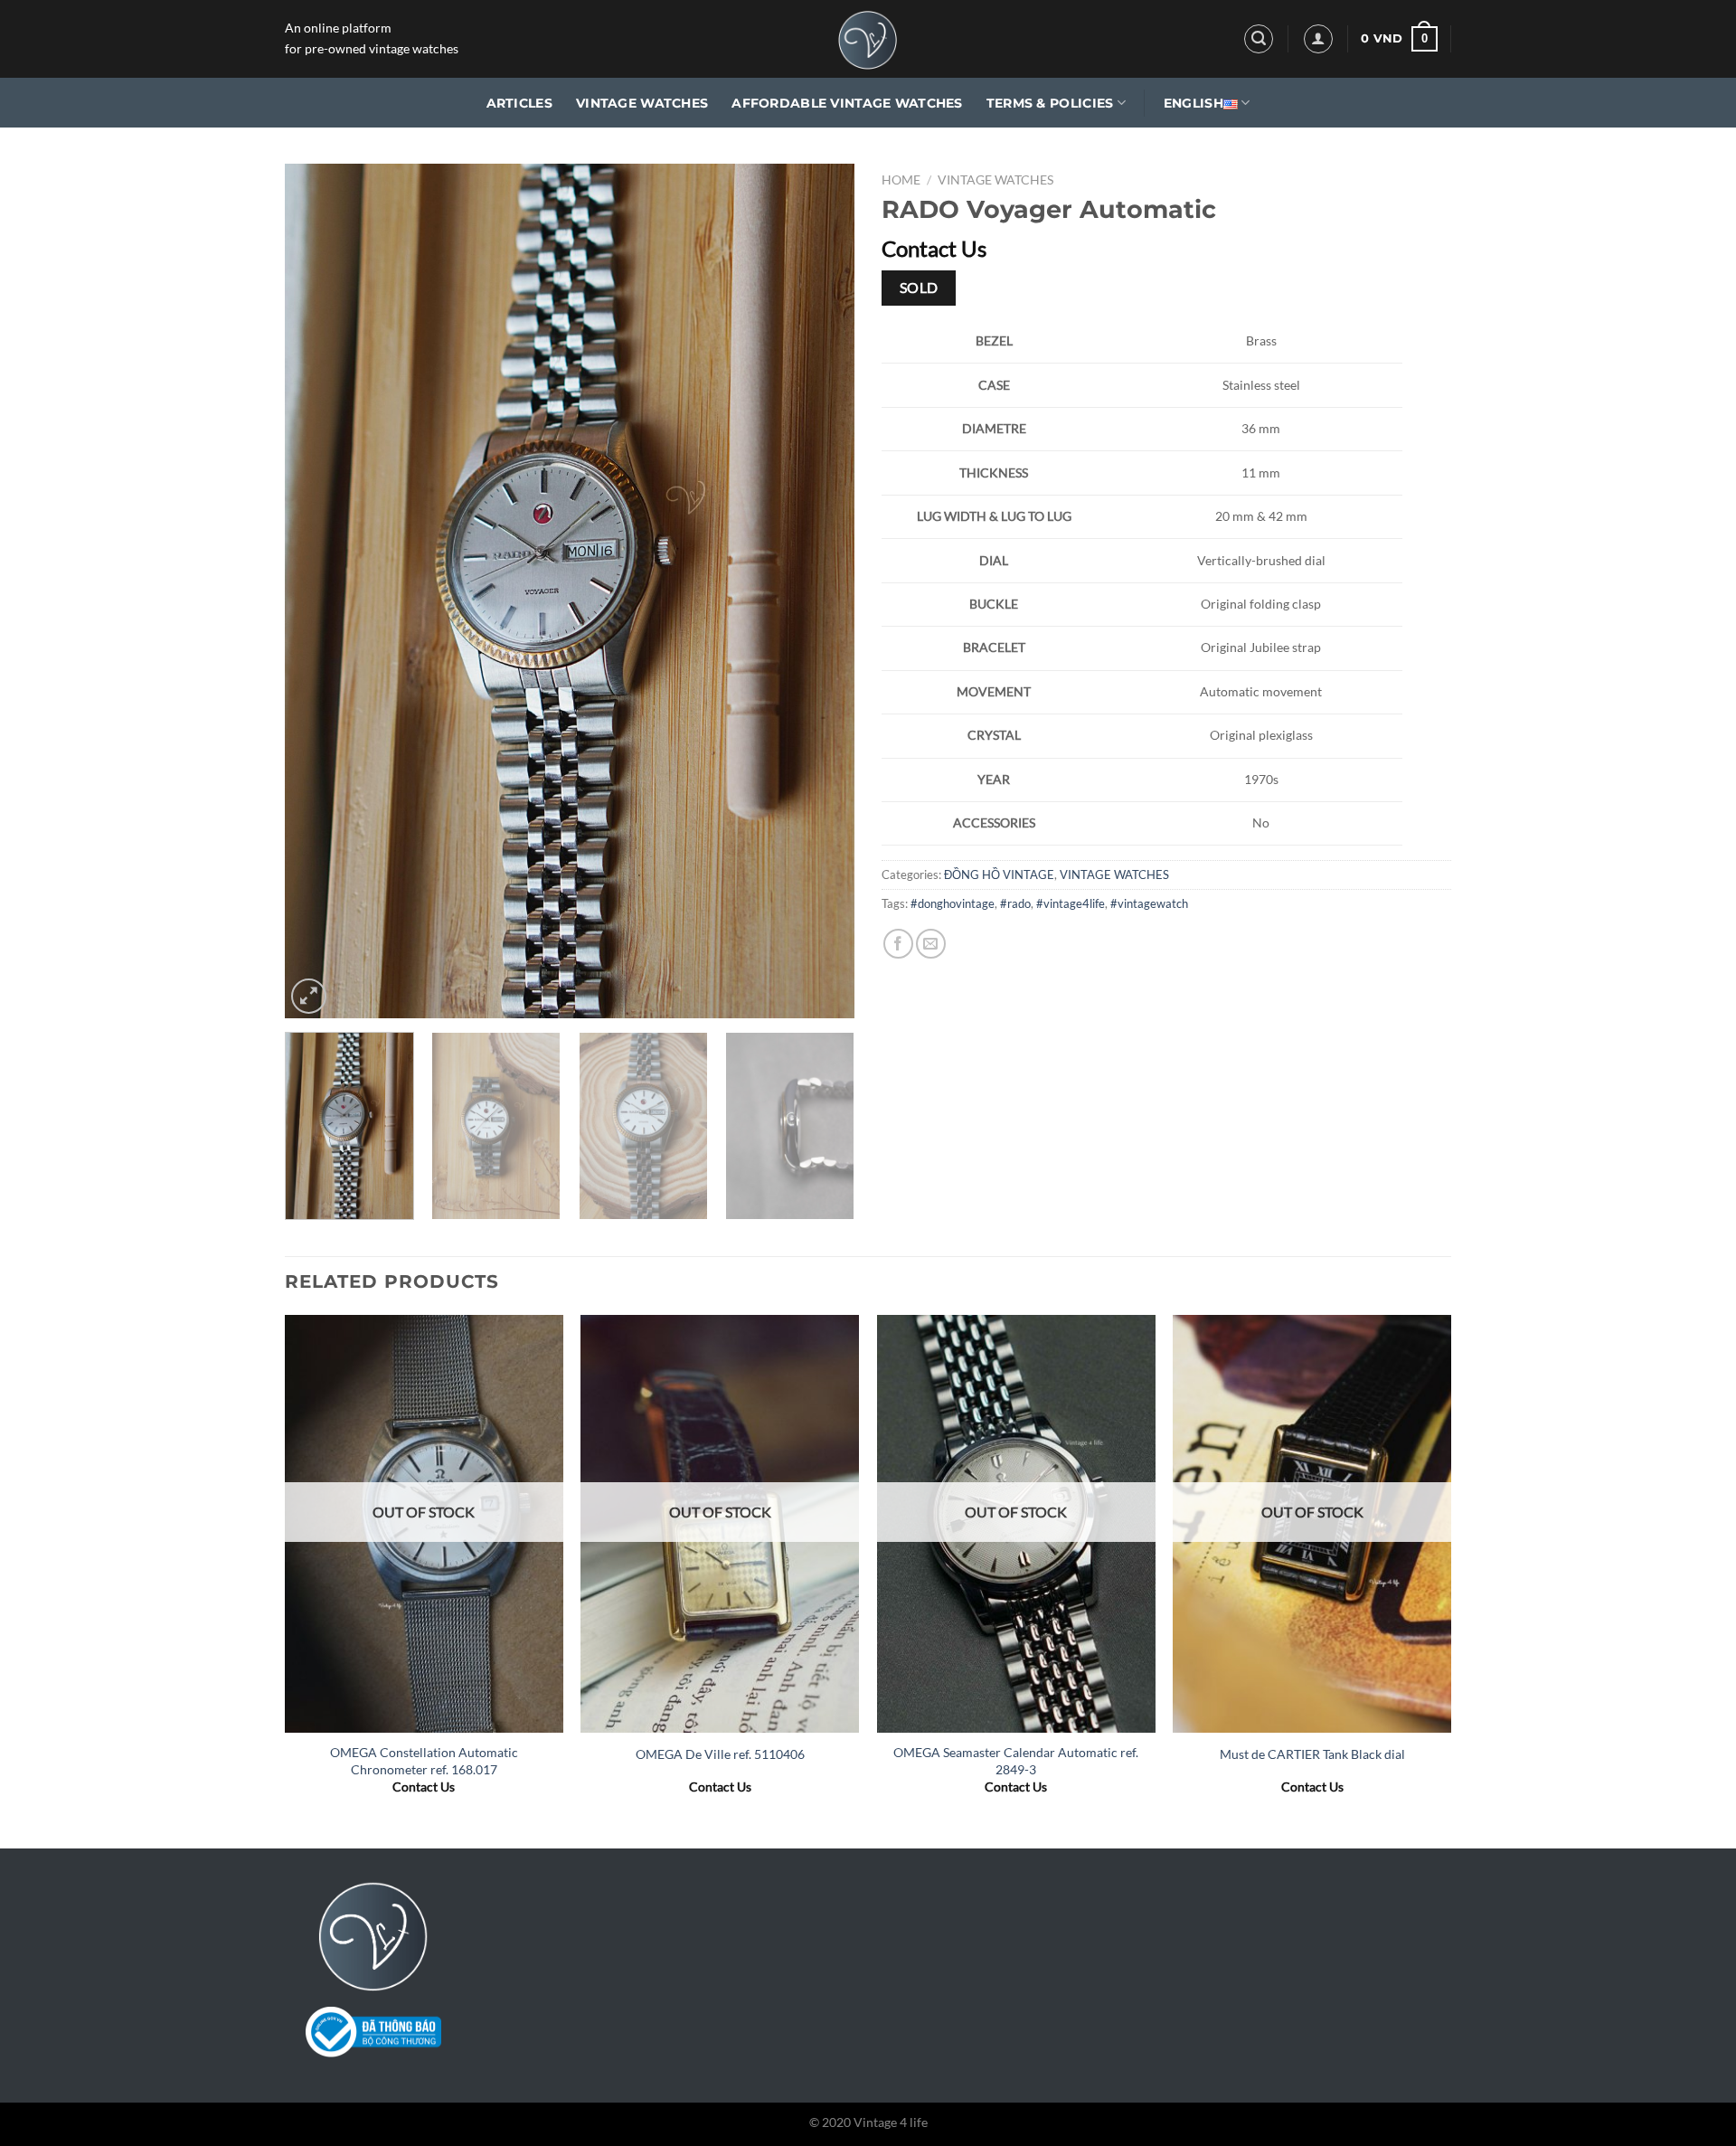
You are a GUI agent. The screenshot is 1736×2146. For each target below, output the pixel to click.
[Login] (1318, 39)
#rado (1015, 903)
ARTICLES (519, 103)
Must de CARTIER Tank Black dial (1312, 1754)
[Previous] (319, 591)
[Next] (820, 591)
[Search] (1259, 39)
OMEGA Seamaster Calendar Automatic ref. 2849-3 (1016, 1761)
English (1193, 103)
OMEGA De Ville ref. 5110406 (720, 1754)
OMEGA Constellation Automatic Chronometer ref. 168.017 (424, 1761)
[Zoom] (309, 996)
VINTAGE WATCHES (642, 103)
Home (901, 180)
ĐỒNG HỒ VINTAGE (999, 874)
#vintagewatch (1149, 903)
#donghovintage (953, 903)
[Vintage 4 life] (868, 39)
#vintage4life (1071, 903)
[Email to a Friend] (931, 944)
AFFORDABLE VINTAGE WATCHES (847, 103)
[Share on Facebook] (898, 944)
